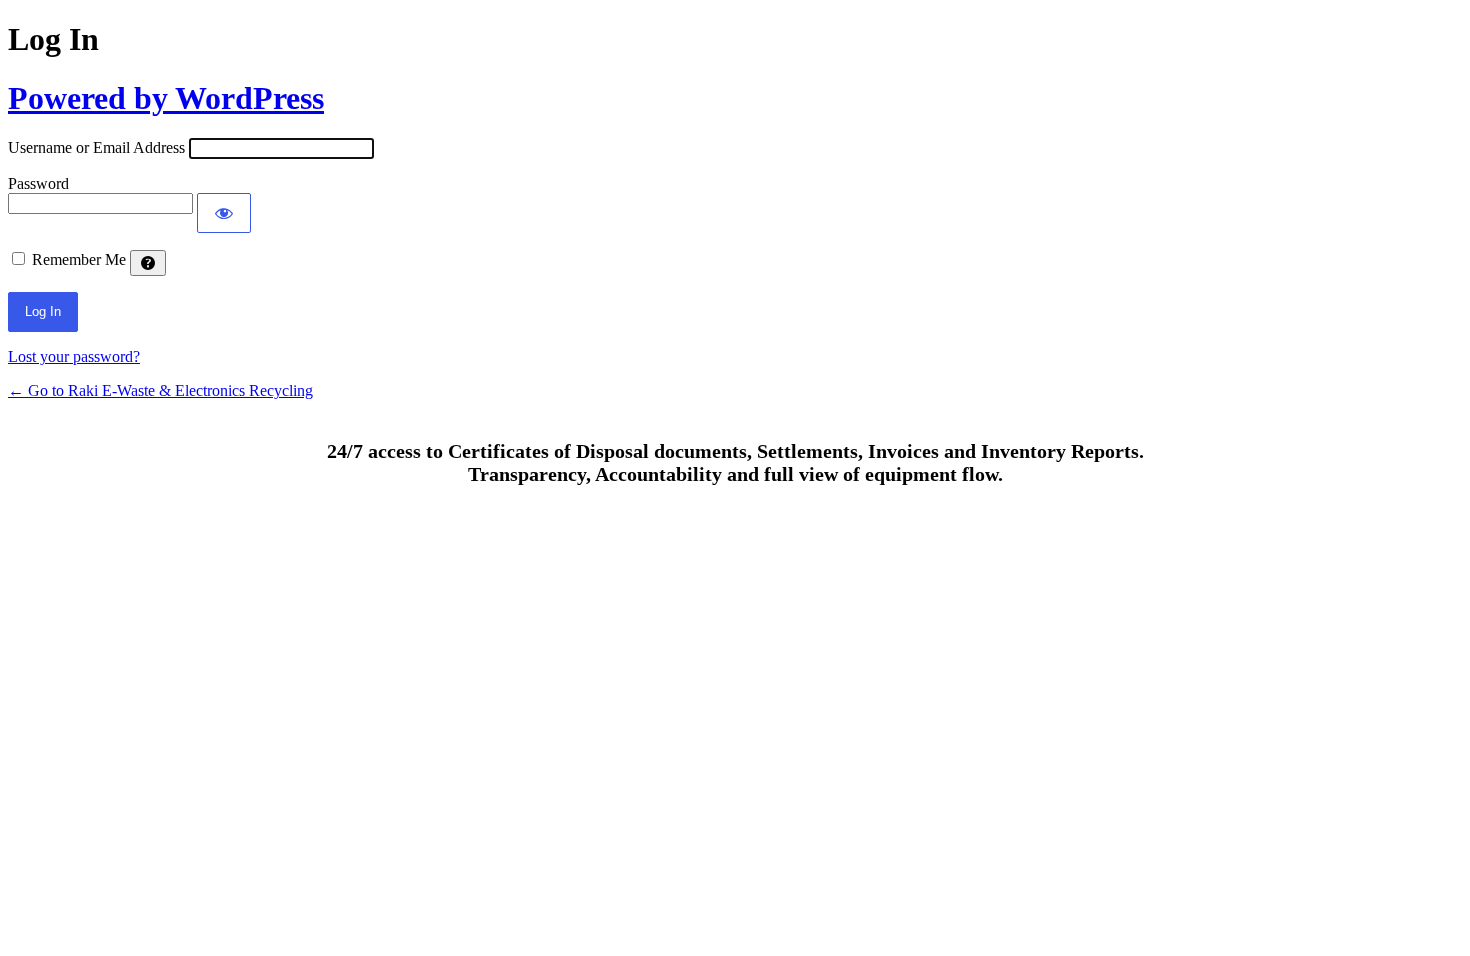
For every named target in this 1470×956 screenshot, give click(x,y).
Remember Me (79, 259)
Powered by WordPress (166, 98)
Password (38, 183)
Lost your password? (74, 356)
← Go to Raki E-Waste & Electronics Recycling (160, 390)
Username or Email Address (96, 147)
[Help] (148, 263)
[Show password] (224, 213)
